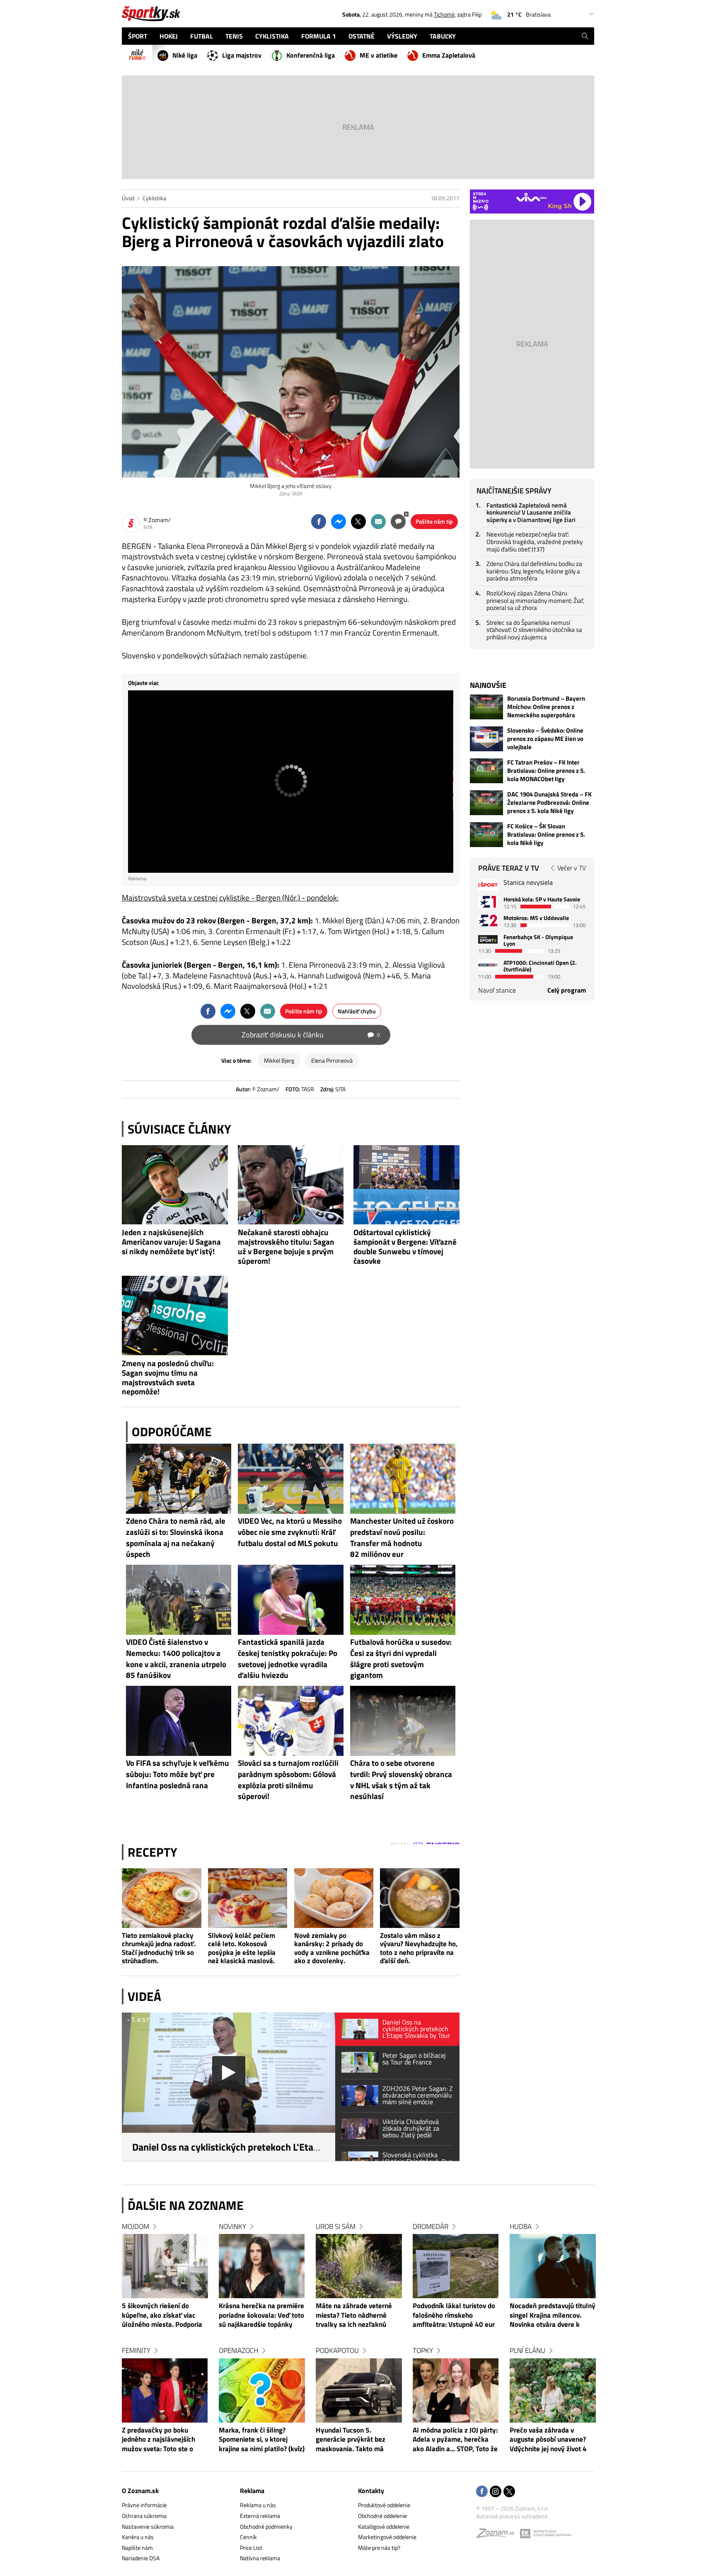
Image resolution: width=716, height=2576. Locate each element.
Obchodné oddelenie (382, 2516)
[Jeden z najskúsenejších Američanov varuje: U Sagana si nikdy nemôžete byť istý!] (175, 1185)
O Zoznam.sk (140, 2491)
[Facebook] (482, 2492)
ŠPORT (138, 36)
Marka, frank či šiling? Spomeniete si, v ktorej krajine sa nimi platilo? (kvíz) (262, 2440)
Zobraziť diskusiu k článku (311, 1035)
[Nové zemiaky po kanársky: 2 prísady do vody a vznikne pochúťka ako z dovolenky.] (334, 1898)
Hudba (521, 2226)
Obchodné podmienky (266, 2526)
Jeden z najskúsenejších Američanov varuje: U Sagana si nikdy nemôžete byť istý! (171, 1242)
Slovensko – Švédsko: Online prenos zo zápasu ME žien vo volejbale (545, 739)
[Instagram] (496, 2492)
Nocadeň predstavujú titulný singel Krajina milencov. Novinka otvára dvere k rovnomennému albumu (553, 2316)
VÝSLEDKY (402, 36)
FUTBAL (202, 36)
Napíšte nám (137, 2548)
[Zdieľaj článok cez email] (378, 522)
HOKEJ (169, 36)
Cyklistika (154, 198)
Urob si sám (336, 2226)
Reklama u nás (258, 2505)
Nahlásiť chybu (357, 1011)
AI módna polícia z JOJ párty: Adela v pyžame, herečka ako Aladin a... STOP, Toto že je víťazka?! (455, 2440)
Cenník (248, 2537)
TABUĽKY (443, 36)
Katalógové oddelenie (384, 2526)
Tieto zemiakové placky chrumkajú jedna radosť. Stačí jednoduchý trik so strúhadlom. (159, 1948)
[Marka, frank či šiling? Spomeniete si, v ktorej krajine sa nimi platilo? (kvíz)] (262, 2390)
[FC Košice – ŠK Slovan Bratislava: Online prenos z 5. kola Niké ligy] (486, 835)
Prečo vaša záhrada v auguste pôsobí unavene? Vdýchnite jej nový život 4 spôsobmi (548, 2440)
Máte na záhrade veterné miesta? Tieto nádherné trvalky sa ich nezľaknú (354, 2315)
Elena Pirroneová (332, 1060)
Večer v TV (572, 868)
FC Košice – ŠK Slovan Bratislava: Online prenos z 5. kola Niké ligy (546, 835)
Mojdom (135, 2226)
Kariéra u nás (138, 2537)
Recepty (152, 1852)
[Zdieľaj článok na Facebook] (319, 522)
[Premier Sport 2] (488, 965)
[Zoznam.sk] (498, 2535)
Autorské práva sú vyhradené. (512, 2516)
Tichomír (444, 14)
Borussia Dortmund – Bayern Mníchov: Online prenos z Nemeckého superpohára (546, 707)
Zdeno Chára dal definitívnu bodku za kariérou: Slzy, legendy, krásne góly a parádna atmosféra (534, 571)
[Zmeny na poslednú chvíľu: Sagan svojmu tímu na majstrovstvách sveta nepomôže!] (175, 1316)
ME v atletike (379, 55)
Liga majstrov (242, 55)
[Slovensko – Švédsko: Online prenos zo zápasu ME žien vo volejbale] (486, 739)
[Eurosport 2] (488, 920)
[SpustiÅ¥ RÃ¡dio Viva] (531, 197)
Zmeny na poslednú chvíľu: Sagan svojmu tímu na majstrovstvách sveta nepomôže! (168, 1377)
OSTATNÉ (362, 36)
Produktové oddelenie (384, 2505)
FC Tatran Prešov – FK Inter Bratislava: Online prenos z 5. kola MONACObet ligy (546, 771)
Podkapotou (337, 2350)
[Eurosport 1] (488, 902)
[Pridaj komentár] (398, 522)
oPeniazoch (238, 2350)
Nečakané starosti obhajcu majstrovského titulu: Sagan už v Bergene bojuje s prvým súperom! (286, 1246)
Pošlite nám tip (434, 521)
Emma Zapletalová (449, 55)
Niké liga (185, 55)
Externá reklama (260, 2516)
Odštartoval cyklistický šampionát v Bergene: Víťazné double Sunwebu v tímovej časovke (405, 1246)
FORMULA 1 (319, 36)
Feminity (136, 2350)
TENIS (234, 36)
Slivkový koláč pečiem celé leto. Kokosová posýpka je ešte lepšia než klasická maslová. (242, 1948)
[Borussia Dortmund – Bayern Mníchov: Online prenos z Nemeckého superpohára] (486, 707)
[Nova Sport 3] (488, 939)
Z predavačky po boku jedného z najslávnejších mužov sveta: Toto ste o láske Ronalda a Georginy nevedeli (161, 2440)
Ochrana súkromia (144, 2516)
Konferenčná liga (311, 55)
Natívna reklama (260, 2558)
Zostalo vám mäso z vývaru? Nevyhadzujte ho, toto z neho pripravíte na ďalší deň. (419, 1948)
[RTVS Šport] (488, 885)
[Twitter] (509, 2492)
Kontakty (371, 2491)
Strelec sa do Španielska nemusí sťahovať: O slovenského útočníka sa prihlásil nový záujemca (534, 630)
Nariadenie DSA (141, 2558)
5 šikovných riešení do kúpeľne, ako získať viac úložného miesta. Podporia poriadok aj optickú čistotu (162, 2316)
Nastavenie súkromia (148, 2526)
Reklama (252, 2491)
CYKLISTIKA (272, 36)
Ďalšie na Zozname (186, 2205)
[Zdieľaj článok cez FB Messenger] (339, 522)
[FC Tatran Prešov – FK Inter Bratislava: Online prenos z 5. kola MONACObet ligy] (486, 771)
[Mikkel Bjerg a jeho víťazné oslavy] (291, 372)
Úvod (128, 198)
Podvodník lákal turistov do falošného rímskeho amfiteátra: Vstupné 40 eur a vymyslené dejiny (454, 2316)
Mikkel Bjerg (279, 1060)
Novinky (232, 2226)
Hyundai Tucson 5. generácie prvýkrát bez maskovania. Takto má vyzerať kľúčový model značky (351, 2440)
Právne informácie (144, 2505)
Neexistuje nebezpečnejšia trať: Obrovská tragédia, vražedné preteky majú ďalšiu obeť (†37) (535, 541)
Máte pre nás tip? (379, 2548)
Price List (251, 2548)
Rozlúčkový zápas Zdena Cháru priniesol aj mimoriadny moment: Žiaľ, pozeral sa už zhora (535, 600)
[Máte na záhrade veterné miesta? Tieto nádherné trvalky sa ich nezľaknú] (359, 2266)
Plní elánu (527, 2350)
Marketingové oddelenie (387, 2537)
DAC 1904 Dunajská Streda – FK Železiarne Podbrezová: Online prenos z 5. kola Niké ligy (549, 803)
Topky (423, 2350)
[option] (165, 2346)
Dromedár (431, 2226)
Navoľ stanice (497, 990)
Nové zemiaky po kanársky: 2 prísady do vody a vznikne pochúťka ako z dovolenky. (332, 1948)
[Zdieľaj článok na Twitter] (358, 522)
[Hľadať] (585, 36)
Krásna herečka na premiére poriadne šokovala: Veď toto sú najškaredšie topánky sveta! (261, 2316)
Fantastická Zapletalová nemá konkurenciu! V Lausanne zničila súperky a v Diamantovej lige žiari (531, 512)
